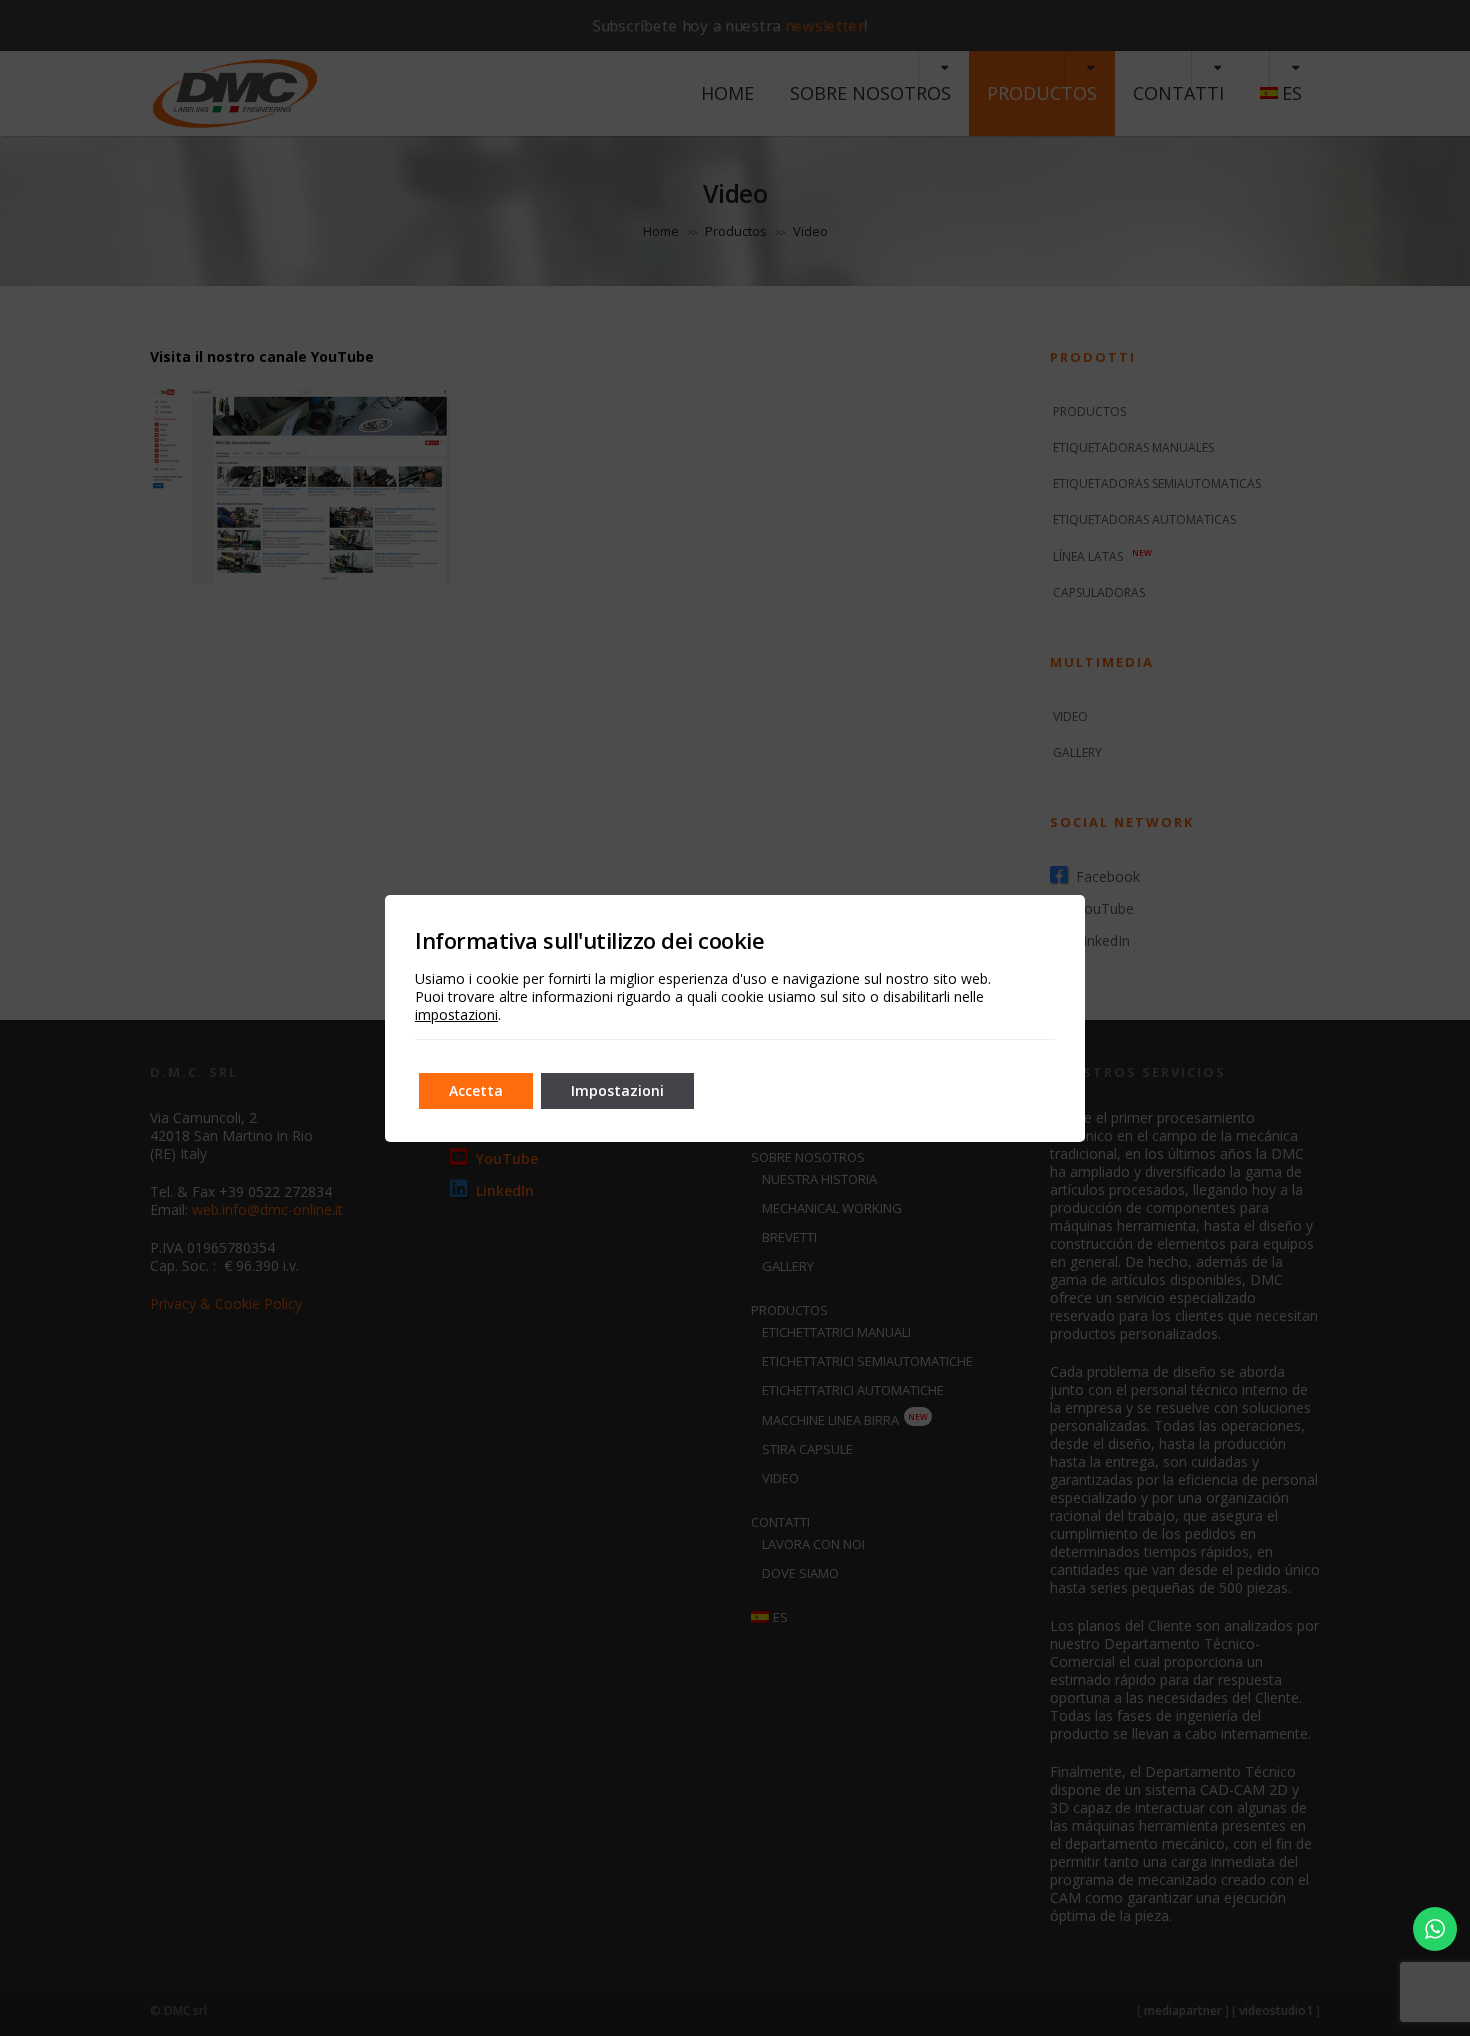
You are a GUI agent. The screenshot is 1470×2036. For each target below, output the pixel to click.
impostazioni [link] (456, 1014)
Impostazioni (617, 1090)
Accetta (476, 1090)
